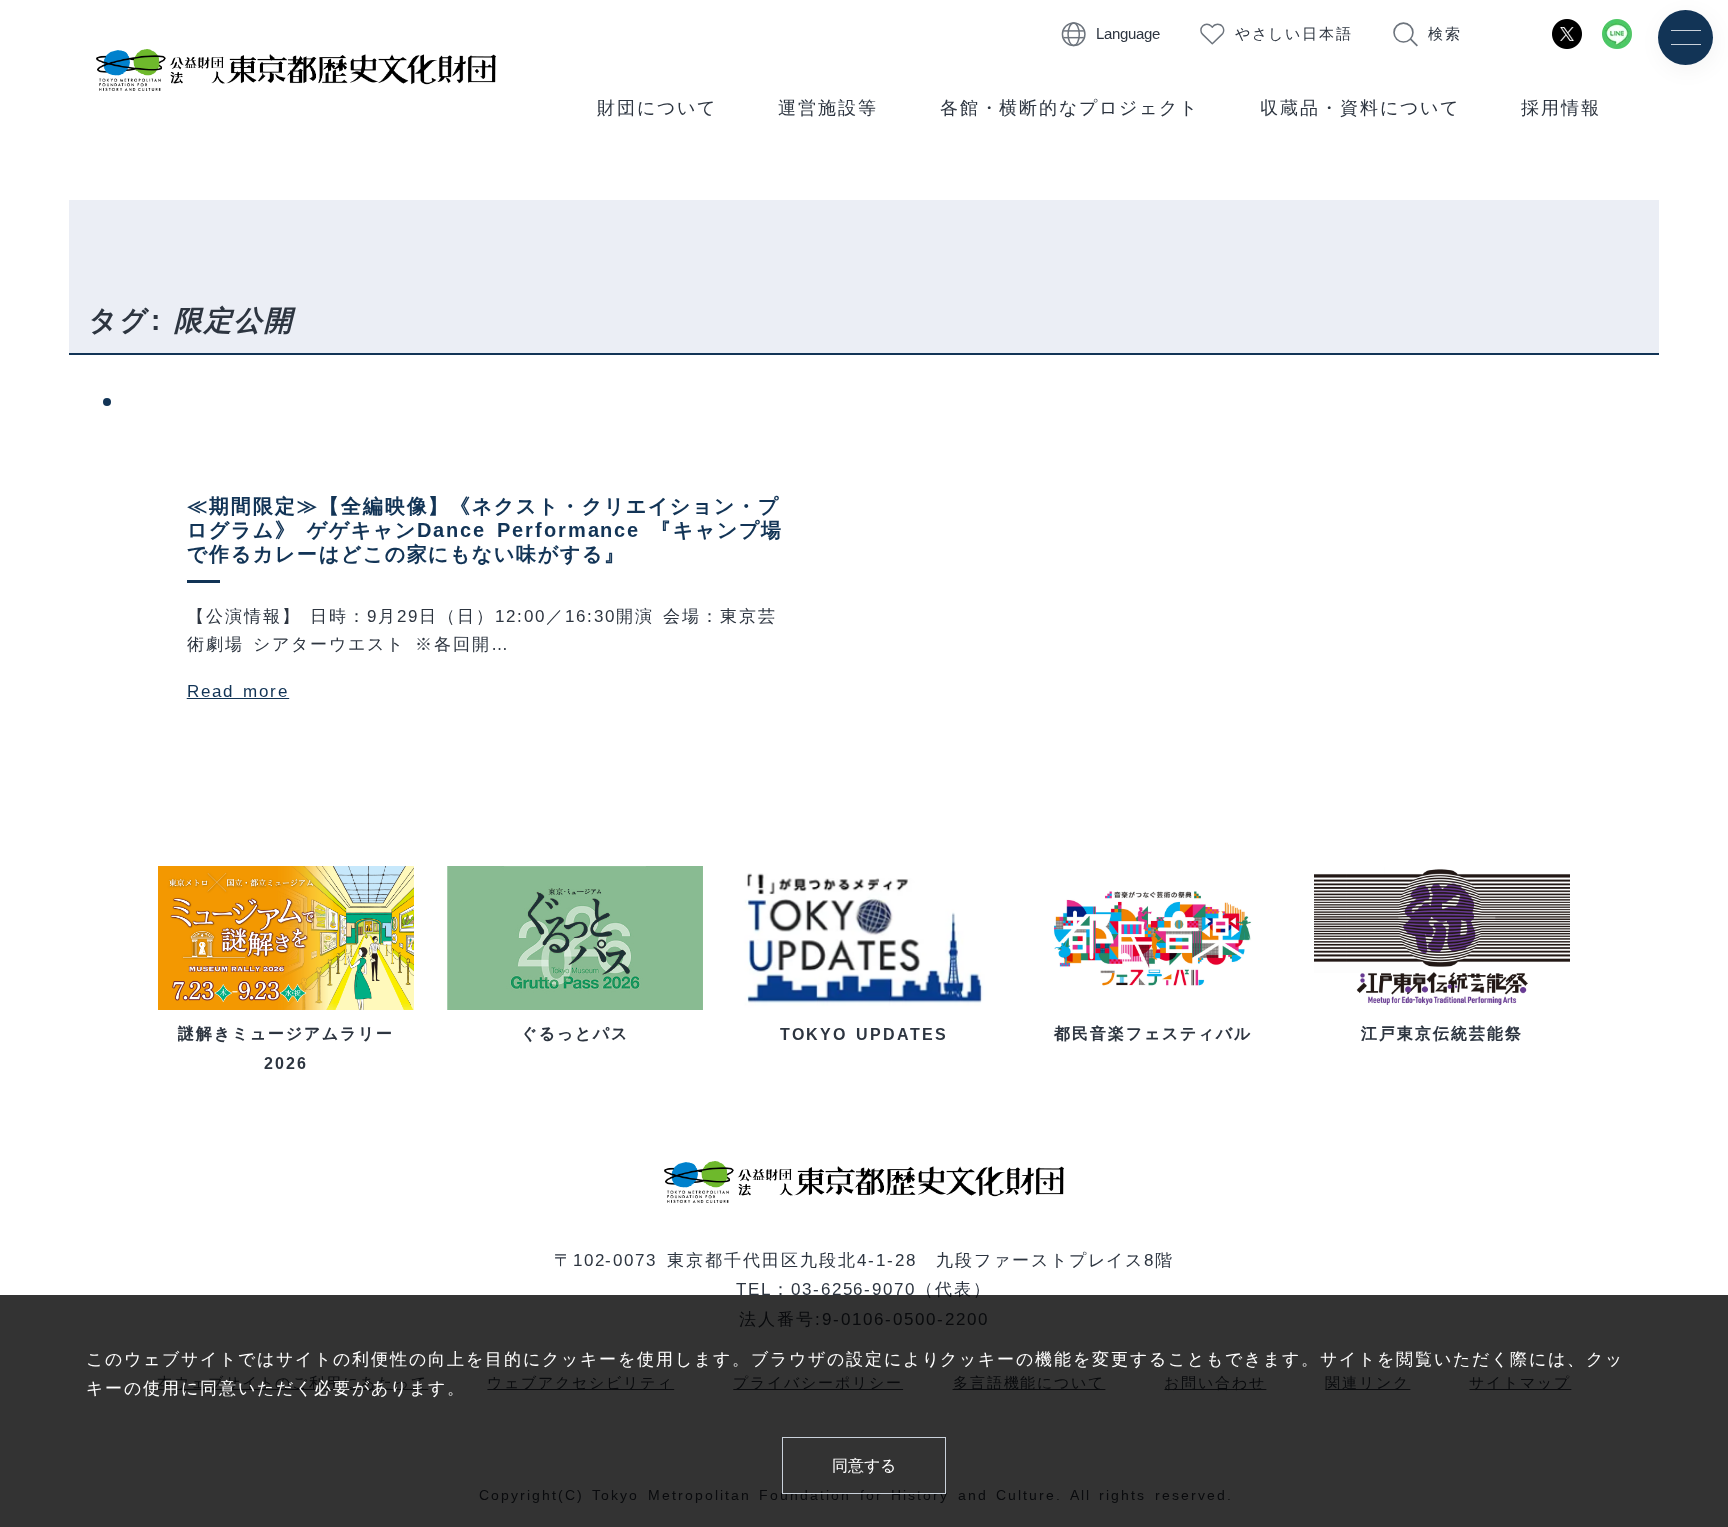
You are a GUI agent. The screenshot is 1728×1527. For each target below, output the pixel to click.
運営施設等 (828, 108)
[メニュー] (1685, 37)
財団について (657, 108)
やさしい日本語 (1294, 34)
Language (1128, 34)
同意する (864, 1465)
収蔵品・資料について (1360, 108)
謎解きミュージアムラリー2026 (286, 1048)
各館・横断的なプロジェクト (1070, 108)
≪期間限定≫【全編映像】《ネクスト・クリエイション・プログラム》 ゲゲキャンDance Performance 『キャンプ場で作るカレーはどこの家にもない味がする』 (485, 530)
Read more (238, 691)
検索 (1445, 34)
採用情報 (1561, 108)
